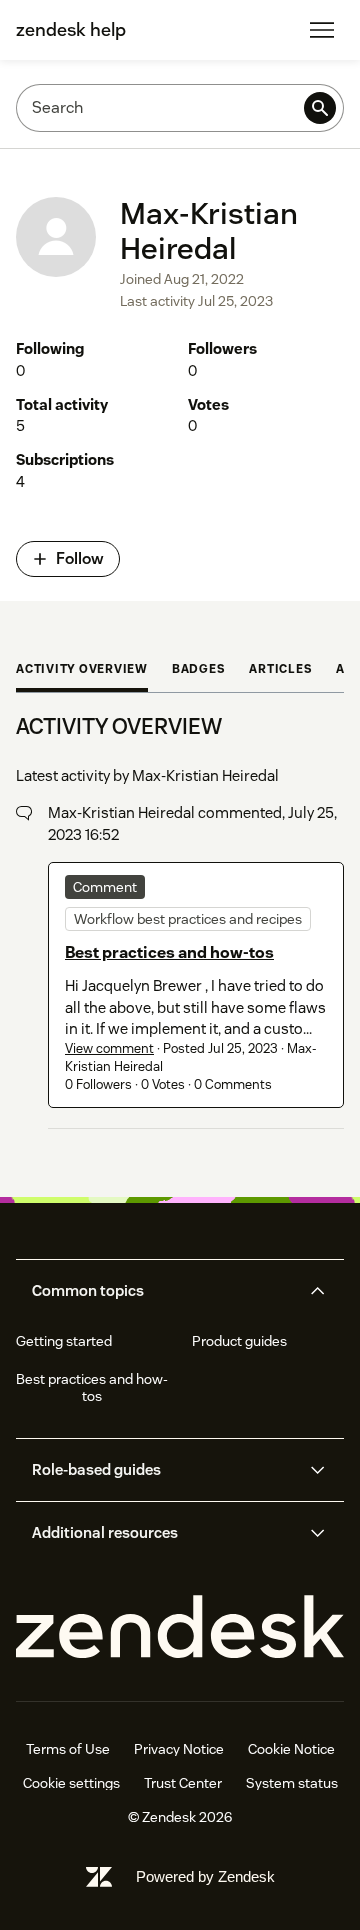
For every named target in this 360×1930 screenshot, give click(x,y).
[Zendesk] (180, 1627)
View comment (109, 1048)
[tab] (82, 671)
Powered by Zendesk (205, 1876)
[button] (163, 1291)
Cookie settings (71, 1783)
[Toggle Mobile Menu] (322, 30)
